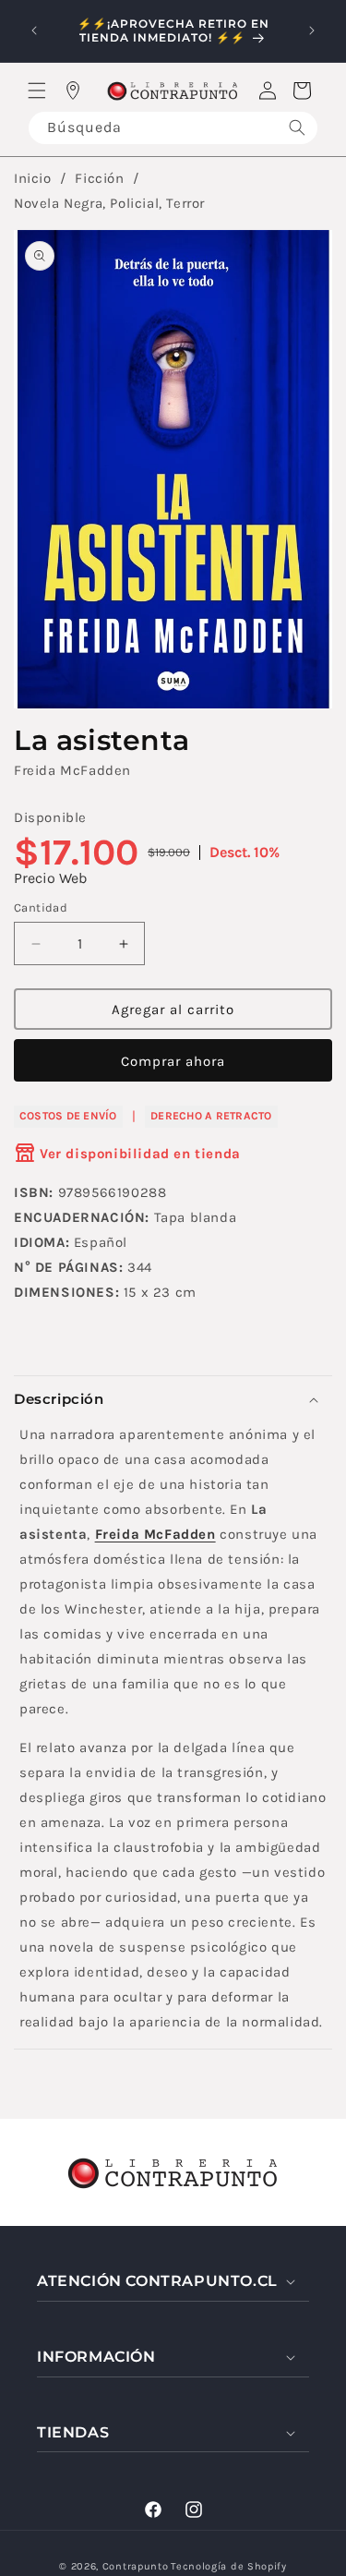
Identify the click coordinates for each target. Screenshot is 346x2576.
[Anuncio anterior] (34, 30)
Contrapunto (136, 2566)
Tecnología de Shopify (229, 2566)
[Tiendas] (73, 91)
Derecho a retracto (211, 1116)
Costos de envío (68, 1116)
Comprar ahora (173, 1061)
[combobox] (173, 128)
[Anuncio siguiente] (312, 30)
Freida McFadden (72, 770)
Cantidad (41, 907)
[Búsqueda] (297, 128)
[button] (37, 91)
